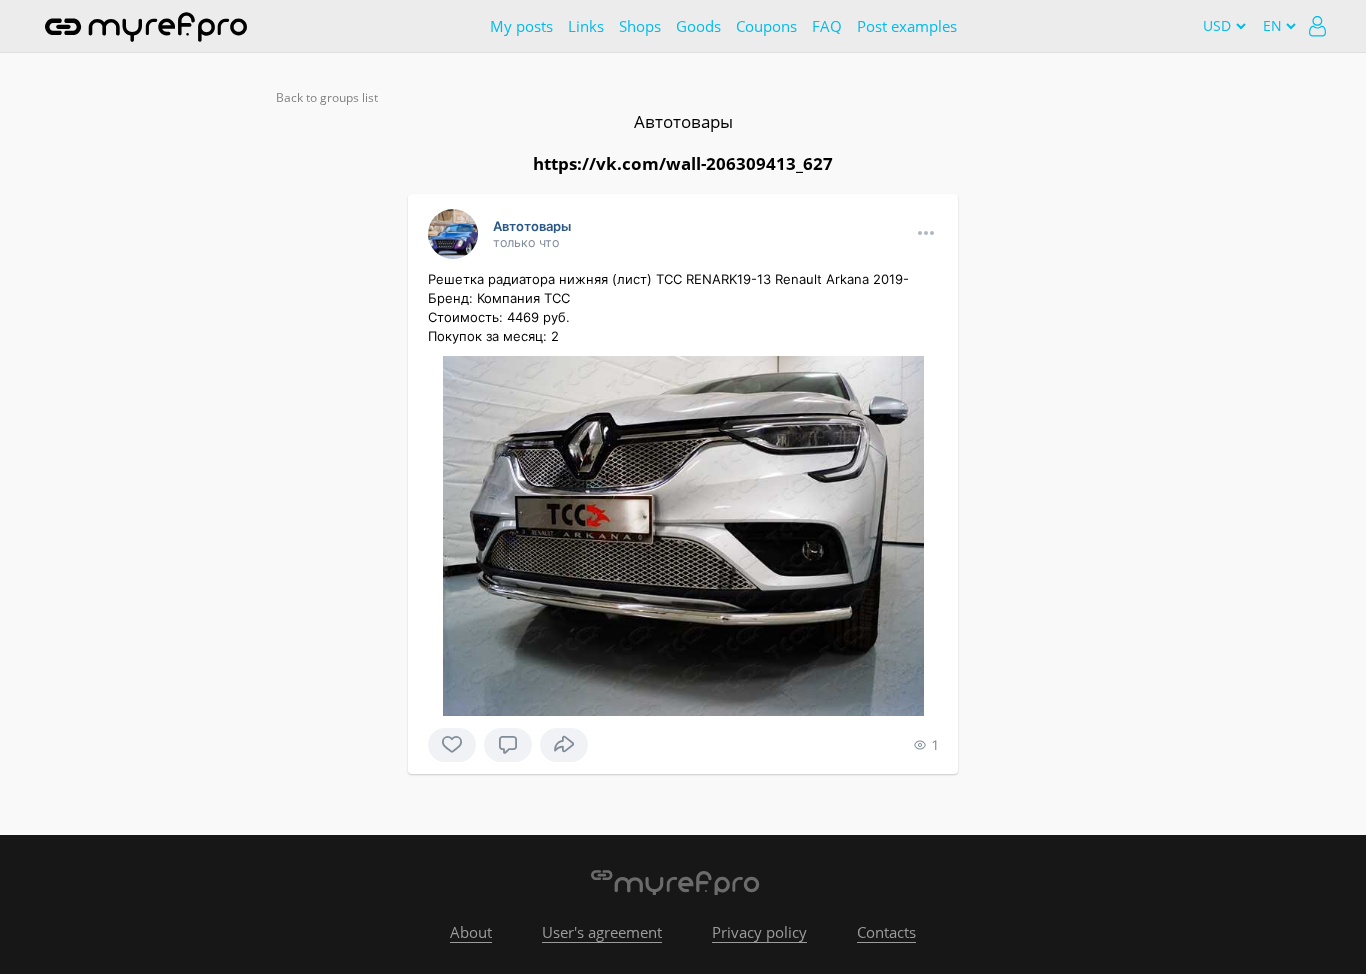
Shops (640, 26)
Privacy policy (759, 932)
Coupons (766, 26)
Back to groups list (327, 97)
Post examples (907, 26)
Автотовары (683, 121)
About (471, 932)
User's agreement (602, 932)
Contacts (886, 932)
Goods (698, 26)
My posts (521, 26)
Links (586, 26)
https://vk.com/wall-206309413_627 (683, 163)
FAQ (827, 26)
